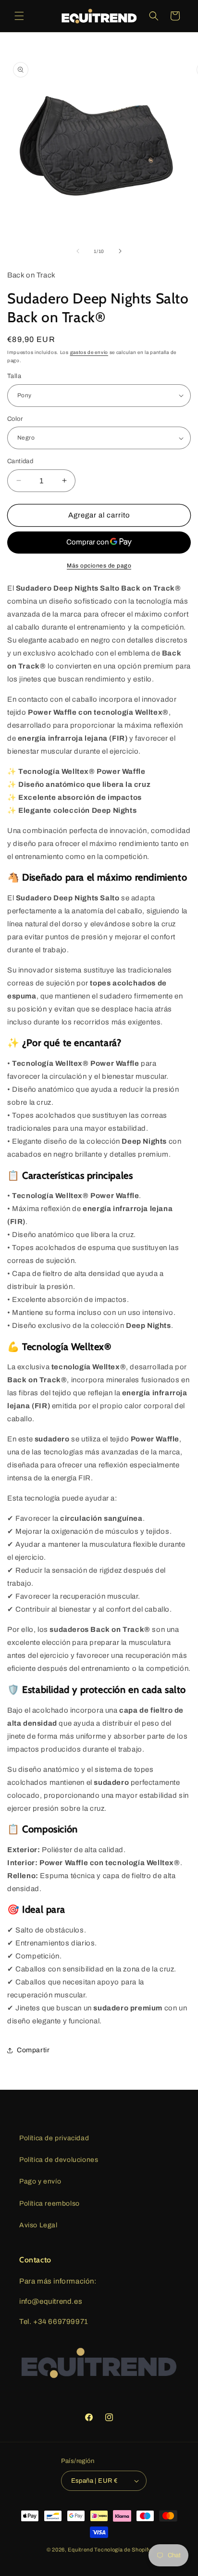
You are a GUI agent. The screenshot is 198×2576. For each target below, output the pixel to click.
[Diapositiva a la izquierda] (78, 251)
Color (15, 419)
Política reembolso (49, 2203)
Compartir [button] (33, 2050)
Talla (14, 376)
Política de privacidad (54, 2138)
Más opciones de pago (99, 566)
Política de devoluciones (59, 2160)
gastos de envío (89, 352)
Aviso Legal (38, 2225)
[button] (19, 16)
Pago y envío (40, 2181)
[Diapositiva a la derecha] (120, 251)
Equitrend (80, 2550)
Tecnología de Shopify (123, 2550)
